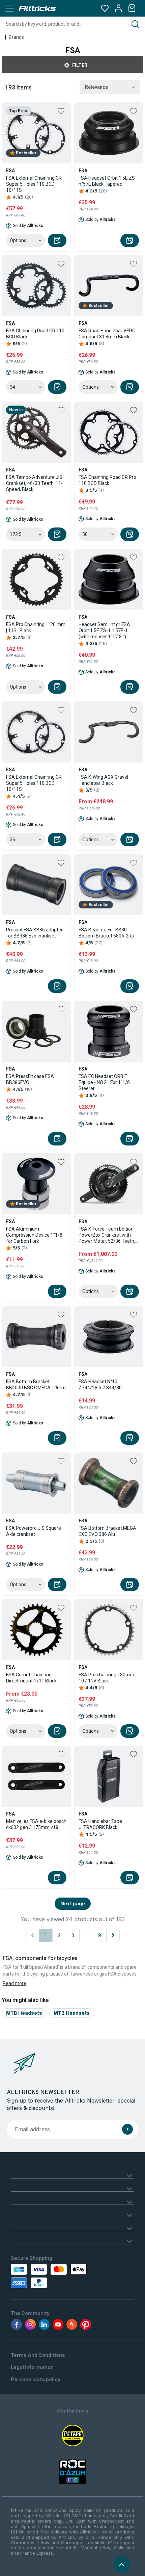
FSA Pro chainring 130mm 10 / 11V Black (106, 1678)
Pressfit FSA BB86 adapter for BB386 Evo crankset (34, 933)
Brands (16, 37)
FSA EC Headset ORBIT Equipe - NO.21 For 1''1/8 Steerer (104, 1082)
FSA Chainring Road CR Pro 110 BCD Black (107, 480)
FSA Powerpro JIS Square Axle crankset (34, 1531)
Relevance (96, 87)
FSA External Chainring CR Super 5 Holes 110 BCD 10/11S (34, 184)
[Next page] (113, 1935)
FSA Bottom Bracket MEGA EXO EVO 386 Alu (107, 1531)
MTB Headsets (24, 2013)
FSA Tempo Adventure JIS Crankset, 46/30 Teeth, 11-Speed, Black (34, 483)
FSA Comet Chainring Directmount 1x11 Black (31, 1678)
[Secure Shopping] (50, 2276)
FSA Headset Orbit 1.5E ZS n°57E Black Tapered (107, 181)
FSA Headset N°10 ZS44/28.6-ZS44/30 (100, 1385)
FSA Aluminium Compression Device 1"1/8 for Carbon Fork (34, 1235)
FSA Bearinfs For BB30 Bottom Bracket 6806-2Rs (106, 933)
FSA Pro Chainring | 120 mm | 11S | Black (36, 627)
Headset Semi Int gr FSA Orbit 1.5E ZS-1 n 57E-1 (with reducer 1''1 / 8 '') (104, 630)
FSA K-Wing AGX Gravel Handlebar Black (103, 780)
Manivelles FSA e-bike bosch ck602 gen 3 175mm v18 (36, 1824)
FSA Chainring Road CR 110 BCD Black (35, 334)
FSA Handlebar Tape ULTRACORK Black (100, 1824)
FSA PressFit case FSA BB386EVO (30, 1079)
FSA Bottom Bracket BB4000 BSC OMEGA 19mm (36, 1385)
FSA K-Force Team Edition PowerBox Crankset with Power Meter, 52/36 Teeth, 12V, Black (107, 1235)
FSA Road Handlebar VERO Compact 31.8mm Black (107, 334)
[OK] (127, 2129)
